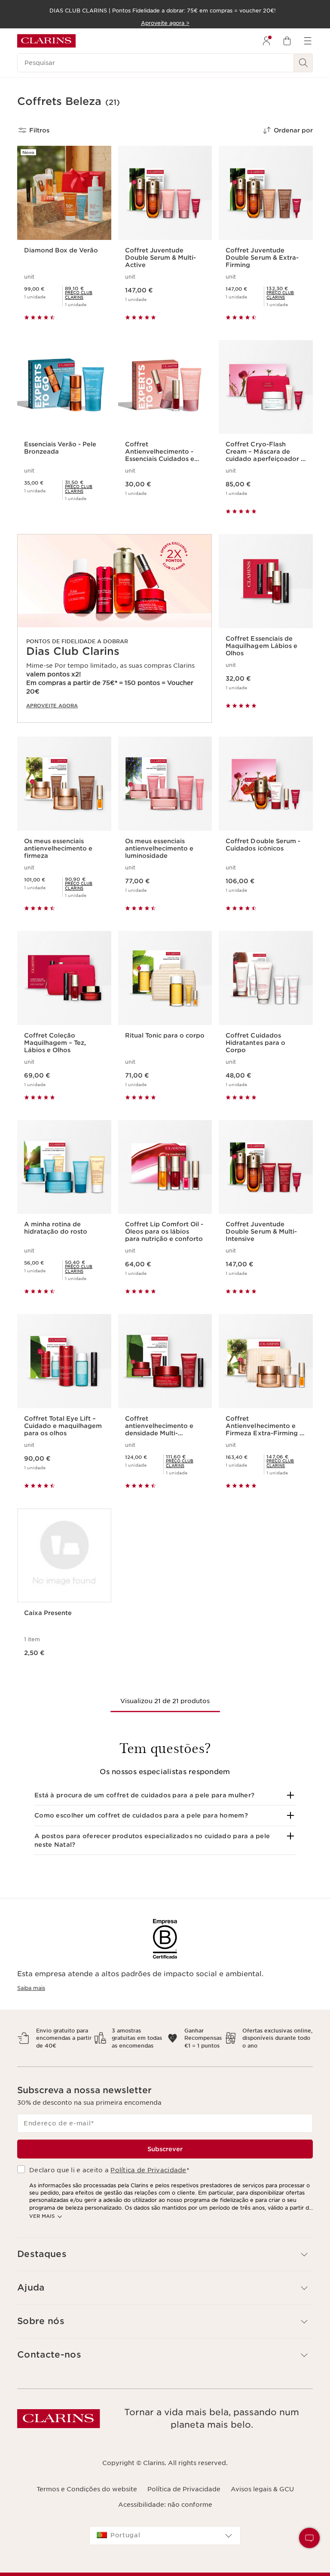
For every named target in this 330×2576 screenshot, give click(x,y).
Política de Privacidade (148, 2170)
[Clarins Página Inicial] (46, 41)
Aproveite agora (52, 706)
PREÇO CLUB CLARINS (79, 295)
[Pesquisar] (303, 63)
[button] (165, 1795)
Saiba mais (31, 1988)
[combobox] (165, 2536)
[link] (85, 295)
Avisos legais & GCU (262, 2489)
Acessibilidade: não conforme (165, 2505)
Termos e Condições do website (87, 2489)
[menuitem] (266, 41)
